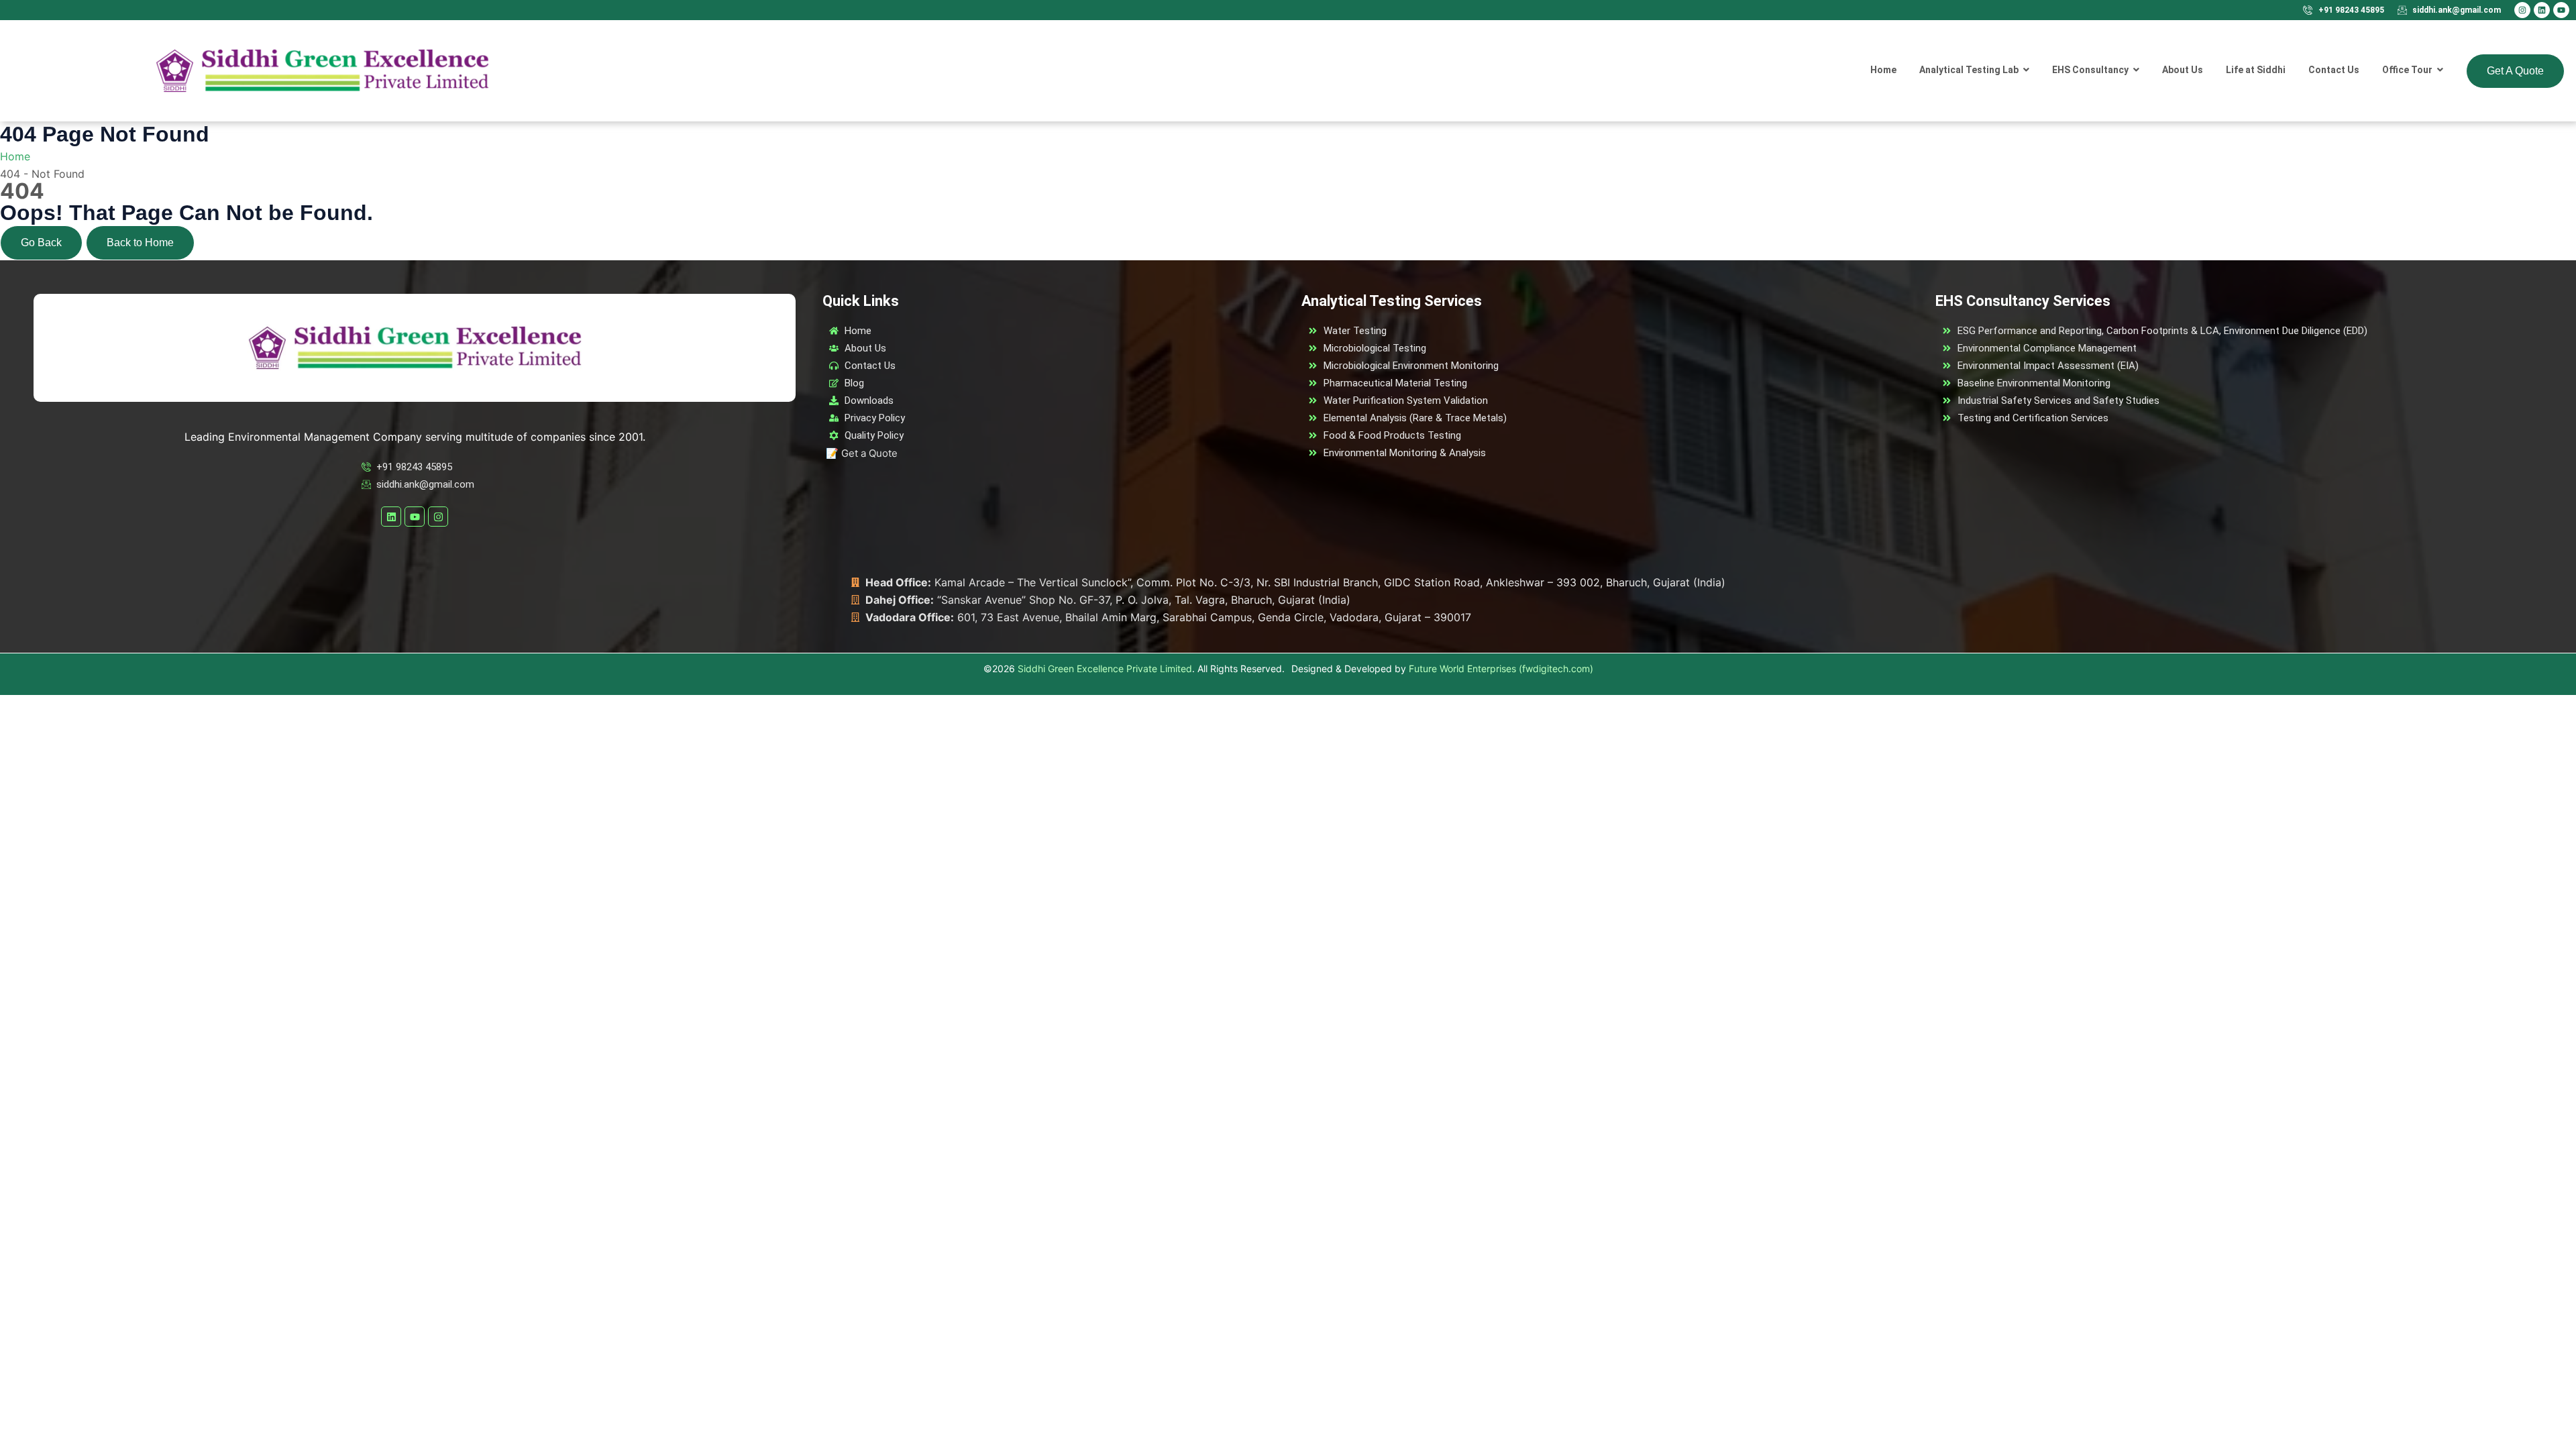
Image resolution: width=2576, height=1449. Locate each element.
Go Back (41, 243)
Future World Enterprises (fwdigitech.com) (1501, 668)
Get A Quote (2515, 71)
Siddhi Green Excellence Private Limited (1105, 668)
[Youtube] (2561, 10)
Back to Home (140, 243)
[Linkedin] (2542, 10)
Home (15, 156)
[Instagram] (2522, 10)
